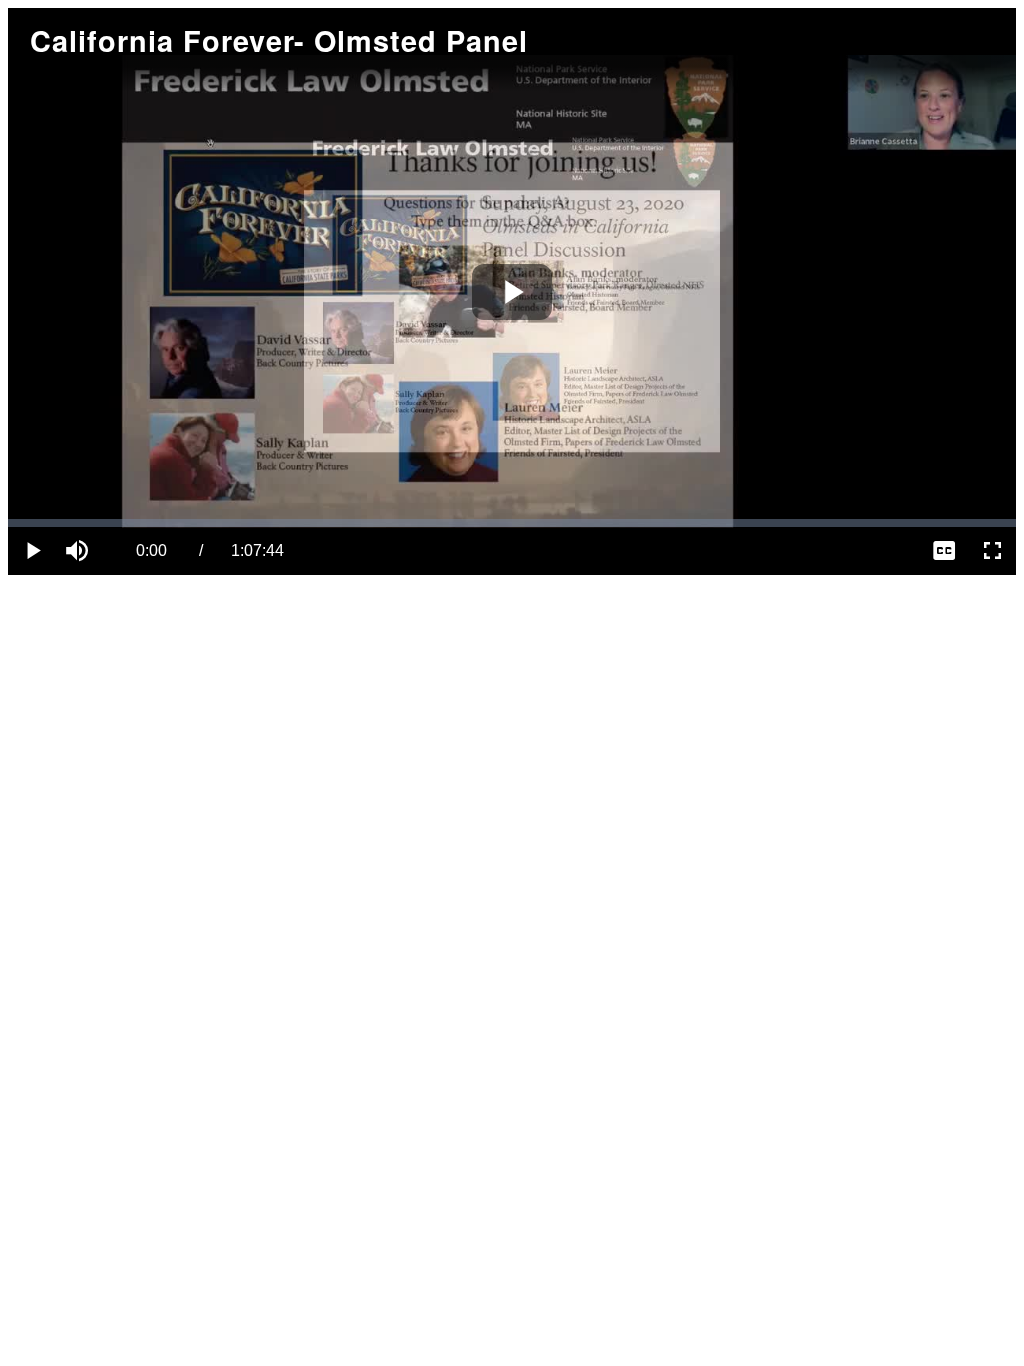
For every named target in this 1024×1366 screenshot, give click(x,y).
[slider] (512, 523)
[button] (80, 551)
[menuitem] (944, 551)
